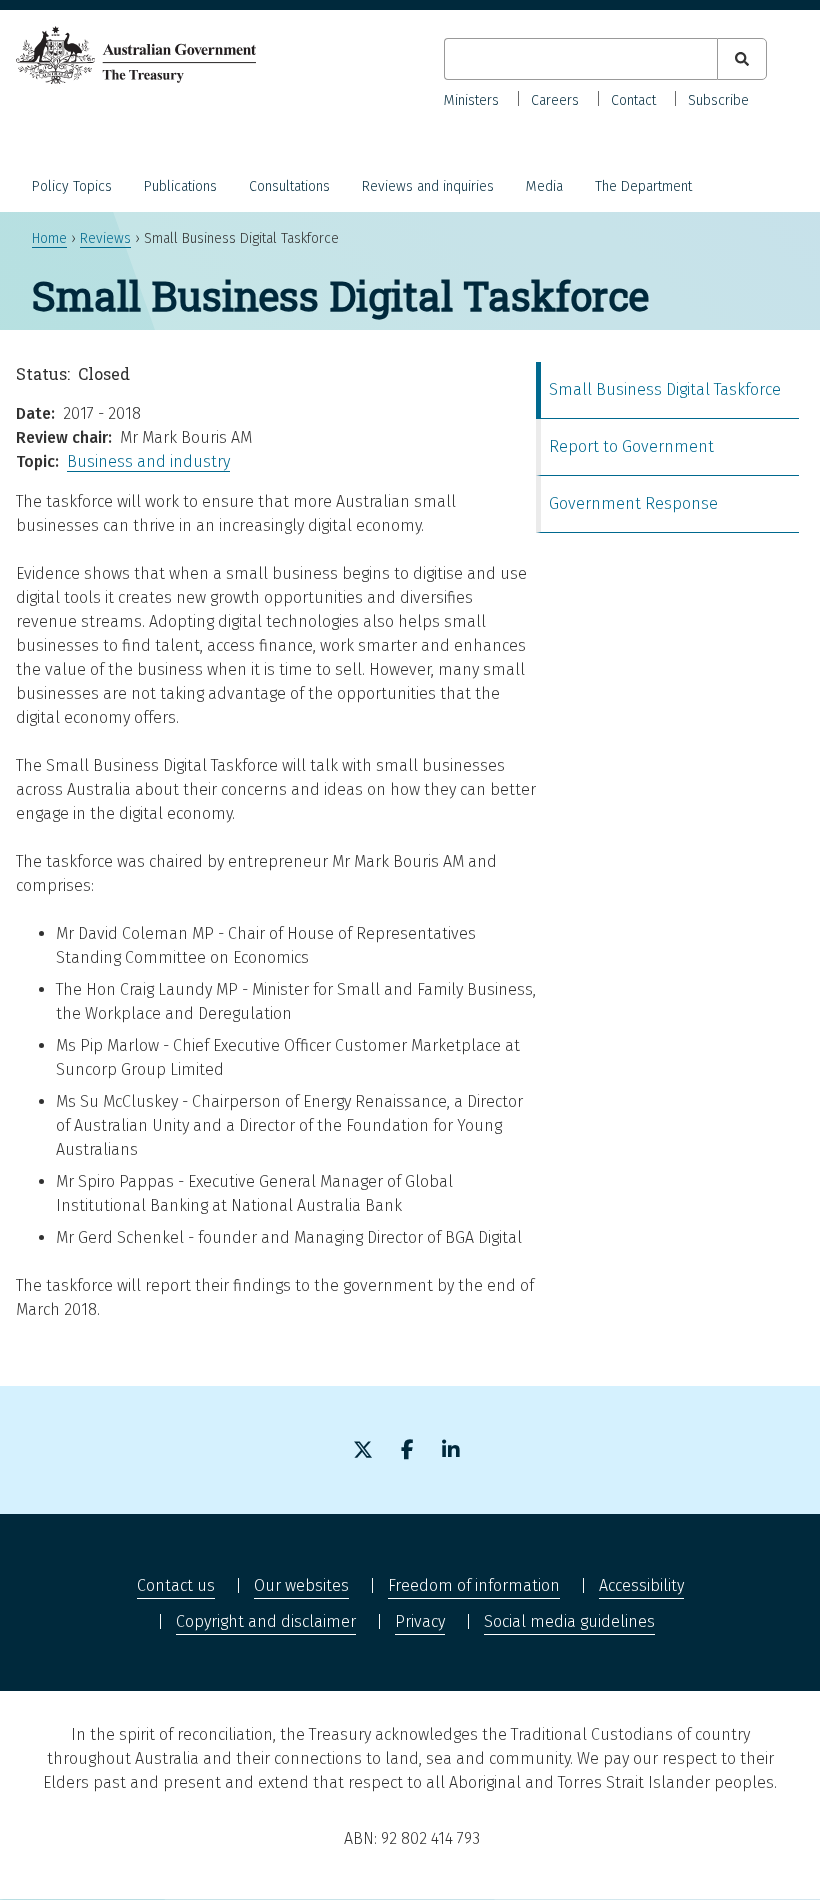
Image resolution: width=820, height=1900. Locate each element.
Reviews (105, 238)
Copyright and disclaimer (266, 1621)
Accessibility (641, 1585)
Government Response (633, 503)
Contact (633, 100)
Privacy (420, 1621)
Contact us (176, 1585)
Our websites (301, 1585)
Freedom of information (474, 1585)
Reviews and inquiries (428, 186)
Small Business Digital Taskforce (665, 389)
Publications (180, 186)
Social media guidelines (569, 1621)
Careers (555, 100)
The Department (643, 186)
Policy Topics (72, 186)
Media (544, 186)
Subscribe (718, 100)
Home (49, 238)
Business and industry (148, 461)
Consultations (289, 186)
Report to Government (631, 446)
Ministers (471, 100)
